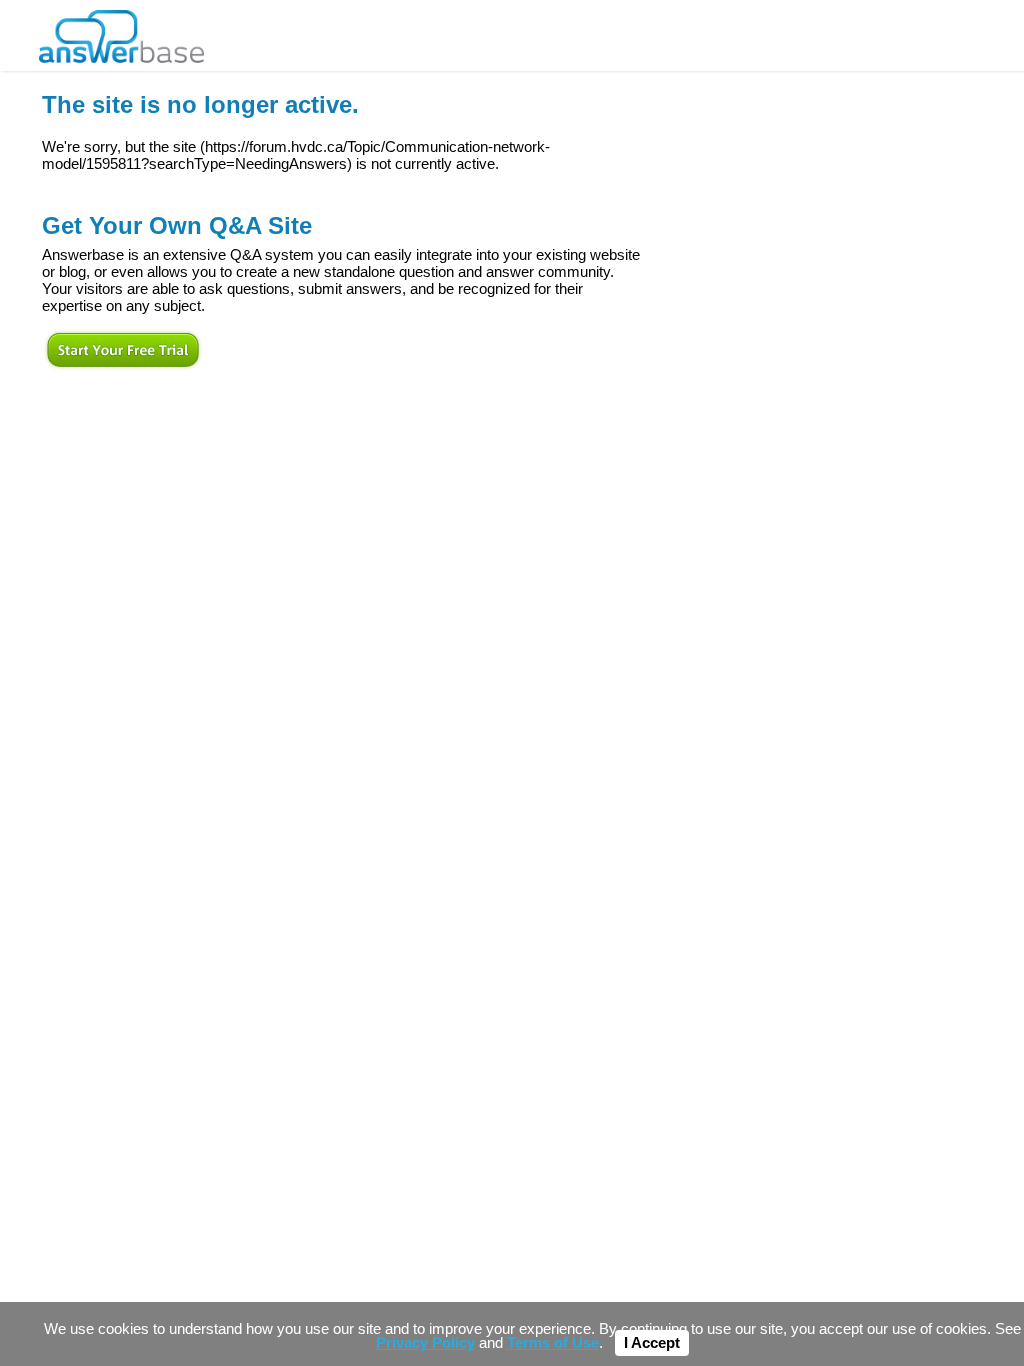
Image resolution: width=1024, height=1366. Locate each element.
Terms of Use (553, 1343)
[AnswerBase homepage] (121, 31)
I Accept (652, 1343)
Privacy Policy (425, 1343)
